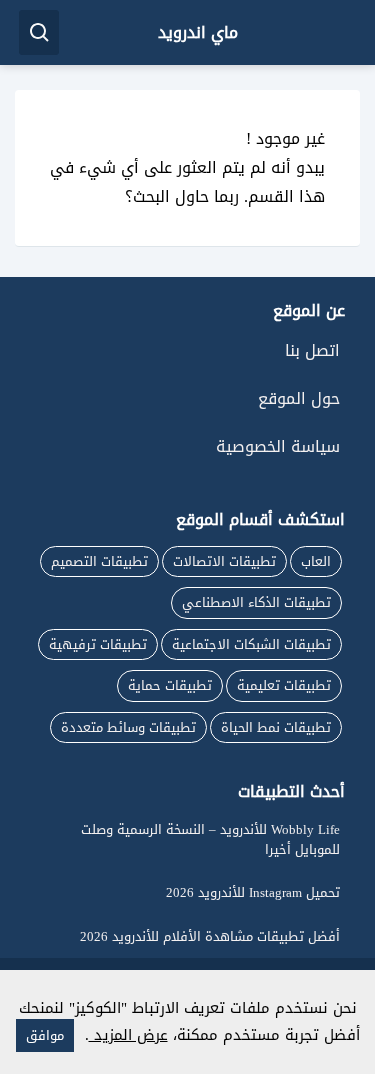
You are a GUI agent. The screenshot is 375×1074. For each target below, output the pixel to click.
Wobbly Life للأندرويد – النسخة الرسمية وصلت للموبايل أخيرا (210, 839)
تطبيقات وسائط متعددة (128, 727)
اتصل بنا (312, 350)
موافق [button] (45, 1035)
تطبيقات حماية (170, 685)
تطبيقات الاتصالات (224, 561)
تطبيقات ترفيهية (98, 644)
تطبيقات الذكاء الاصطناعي (256, 602)
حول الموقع (299, 398)
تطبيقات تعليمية (284, 685)
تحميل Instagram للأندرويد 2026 (253, 892)
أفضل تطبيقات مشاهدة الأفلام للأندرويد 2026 (210, 936)
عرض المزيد (128, 1035)
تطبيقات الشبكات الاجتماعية (251, 644)
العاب (316, 561)
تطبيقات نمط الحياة (276, 727)
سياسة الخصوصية (278, 446)
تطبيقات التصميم (99, 561)
